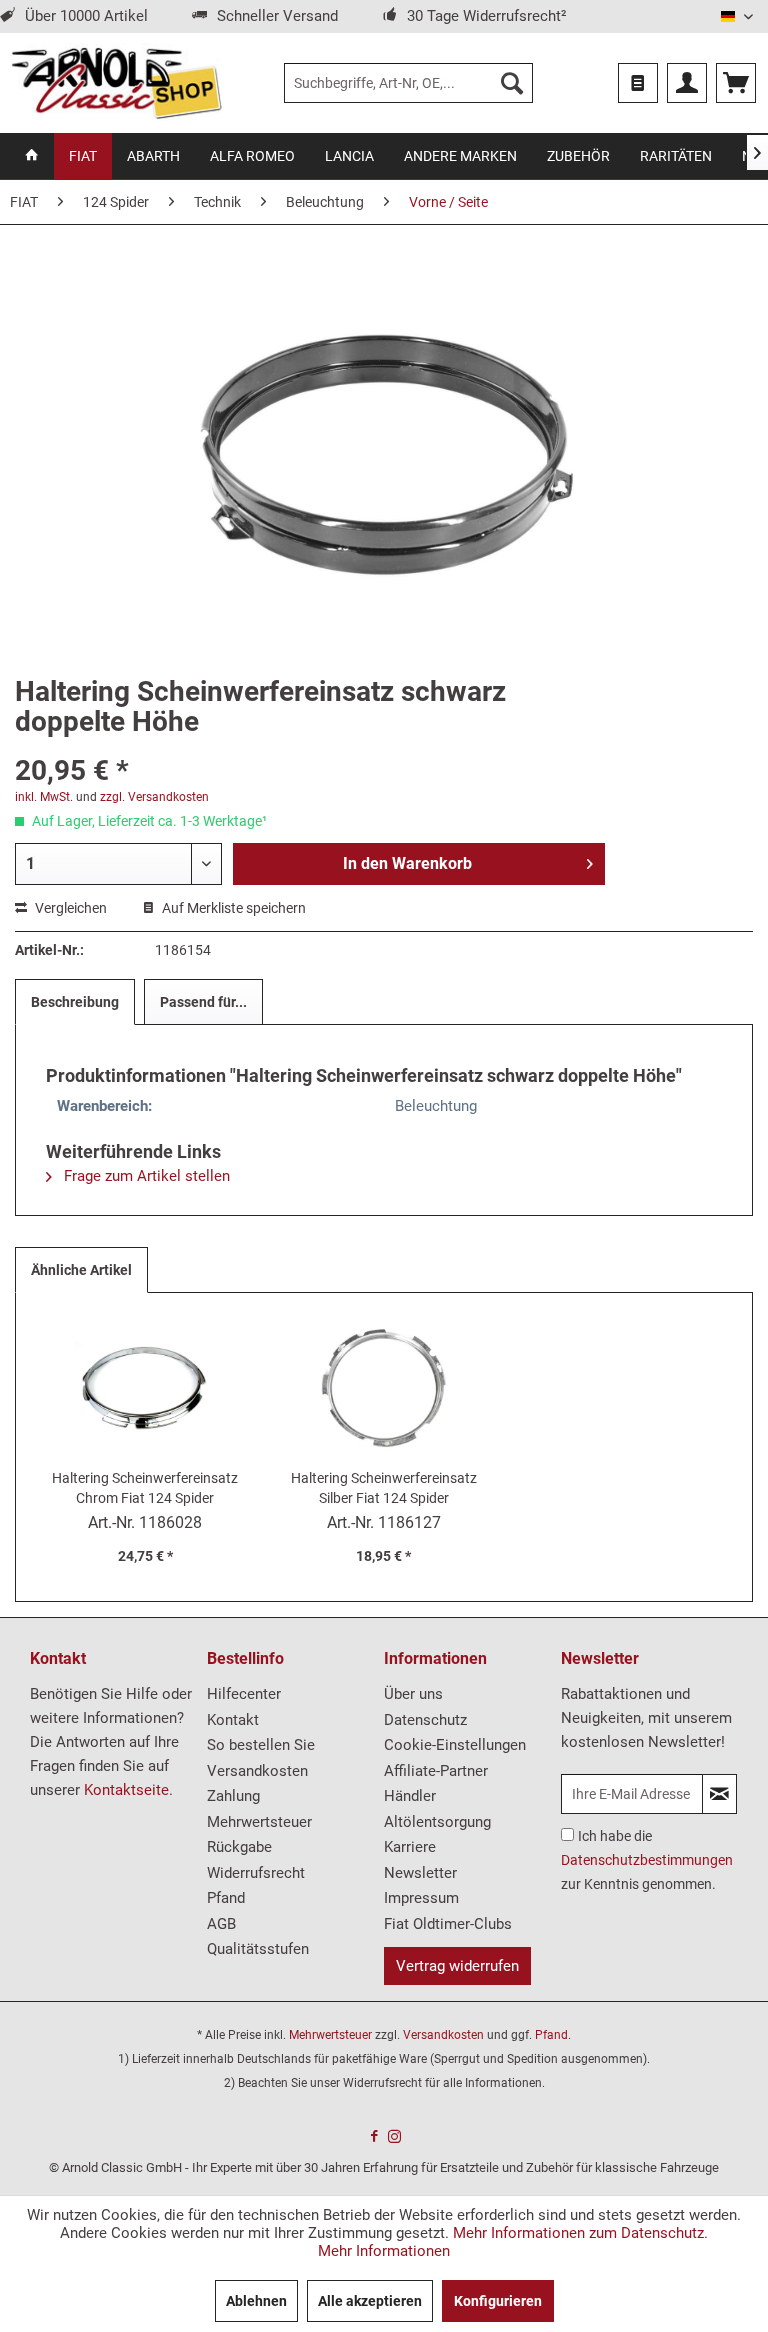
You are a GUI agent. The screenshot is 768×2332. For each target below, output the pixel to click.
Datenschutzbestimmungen (647, 1860)
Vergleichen (69, 908)
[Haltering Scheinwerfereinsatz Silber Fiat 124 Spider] (384, 1388)
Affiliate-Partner (436, 1771)
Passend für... (203, 1002)
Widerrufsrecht (256, 1873)
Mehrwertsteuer (259, 1822)
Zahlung (233, 1796)
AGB (221, 1924)
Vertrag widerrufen (457, 1966)
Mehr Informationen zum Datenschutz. (580, 2233)
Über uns (413, 1694)
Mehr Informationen (384, 2251)
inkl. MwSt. (44, 797)
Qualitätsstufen (258, 1949)
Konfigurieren (498, 2301)
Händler (410, 1796)
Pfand (226, 1898)
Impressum (421, 1898)
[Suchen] (512, 83)
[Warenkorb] (736, 83)
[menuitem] (409, 83)
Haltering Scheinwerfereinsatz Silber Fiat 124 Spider (384, 1488)
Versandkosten (257, 1771)
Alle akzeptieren (370, 2301)
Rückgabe (239, 1847)
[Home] (32, 156)
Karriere (410, 1847)
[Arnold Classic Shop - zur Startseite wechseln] (116, 83)
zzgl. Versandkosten (154, 797)
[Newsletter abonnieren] (719, 1794)
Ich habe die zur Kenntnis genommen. (647, 1860)
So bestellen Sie (261, 1745)
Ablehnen (256, 2301)
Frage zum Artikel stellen (145, 1176)
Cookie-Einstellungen (455, 1745)
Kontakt (233, 1720)
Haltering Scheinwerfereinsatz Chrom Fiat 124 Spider (145, 1488)
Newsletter (420, 1873)
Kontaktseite (126, 1790)
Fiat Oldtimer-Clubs (448, 1924)
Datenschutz (425, 1720)
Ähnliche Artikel (81, 1270)
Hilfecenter (244, 1694)
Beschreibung (75, 1002)
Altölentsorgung (437, 1822)
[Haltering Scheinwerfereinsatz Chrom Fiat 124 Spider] (145, 1388)
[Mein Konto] (687, 83)
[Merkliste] (638, 83)
